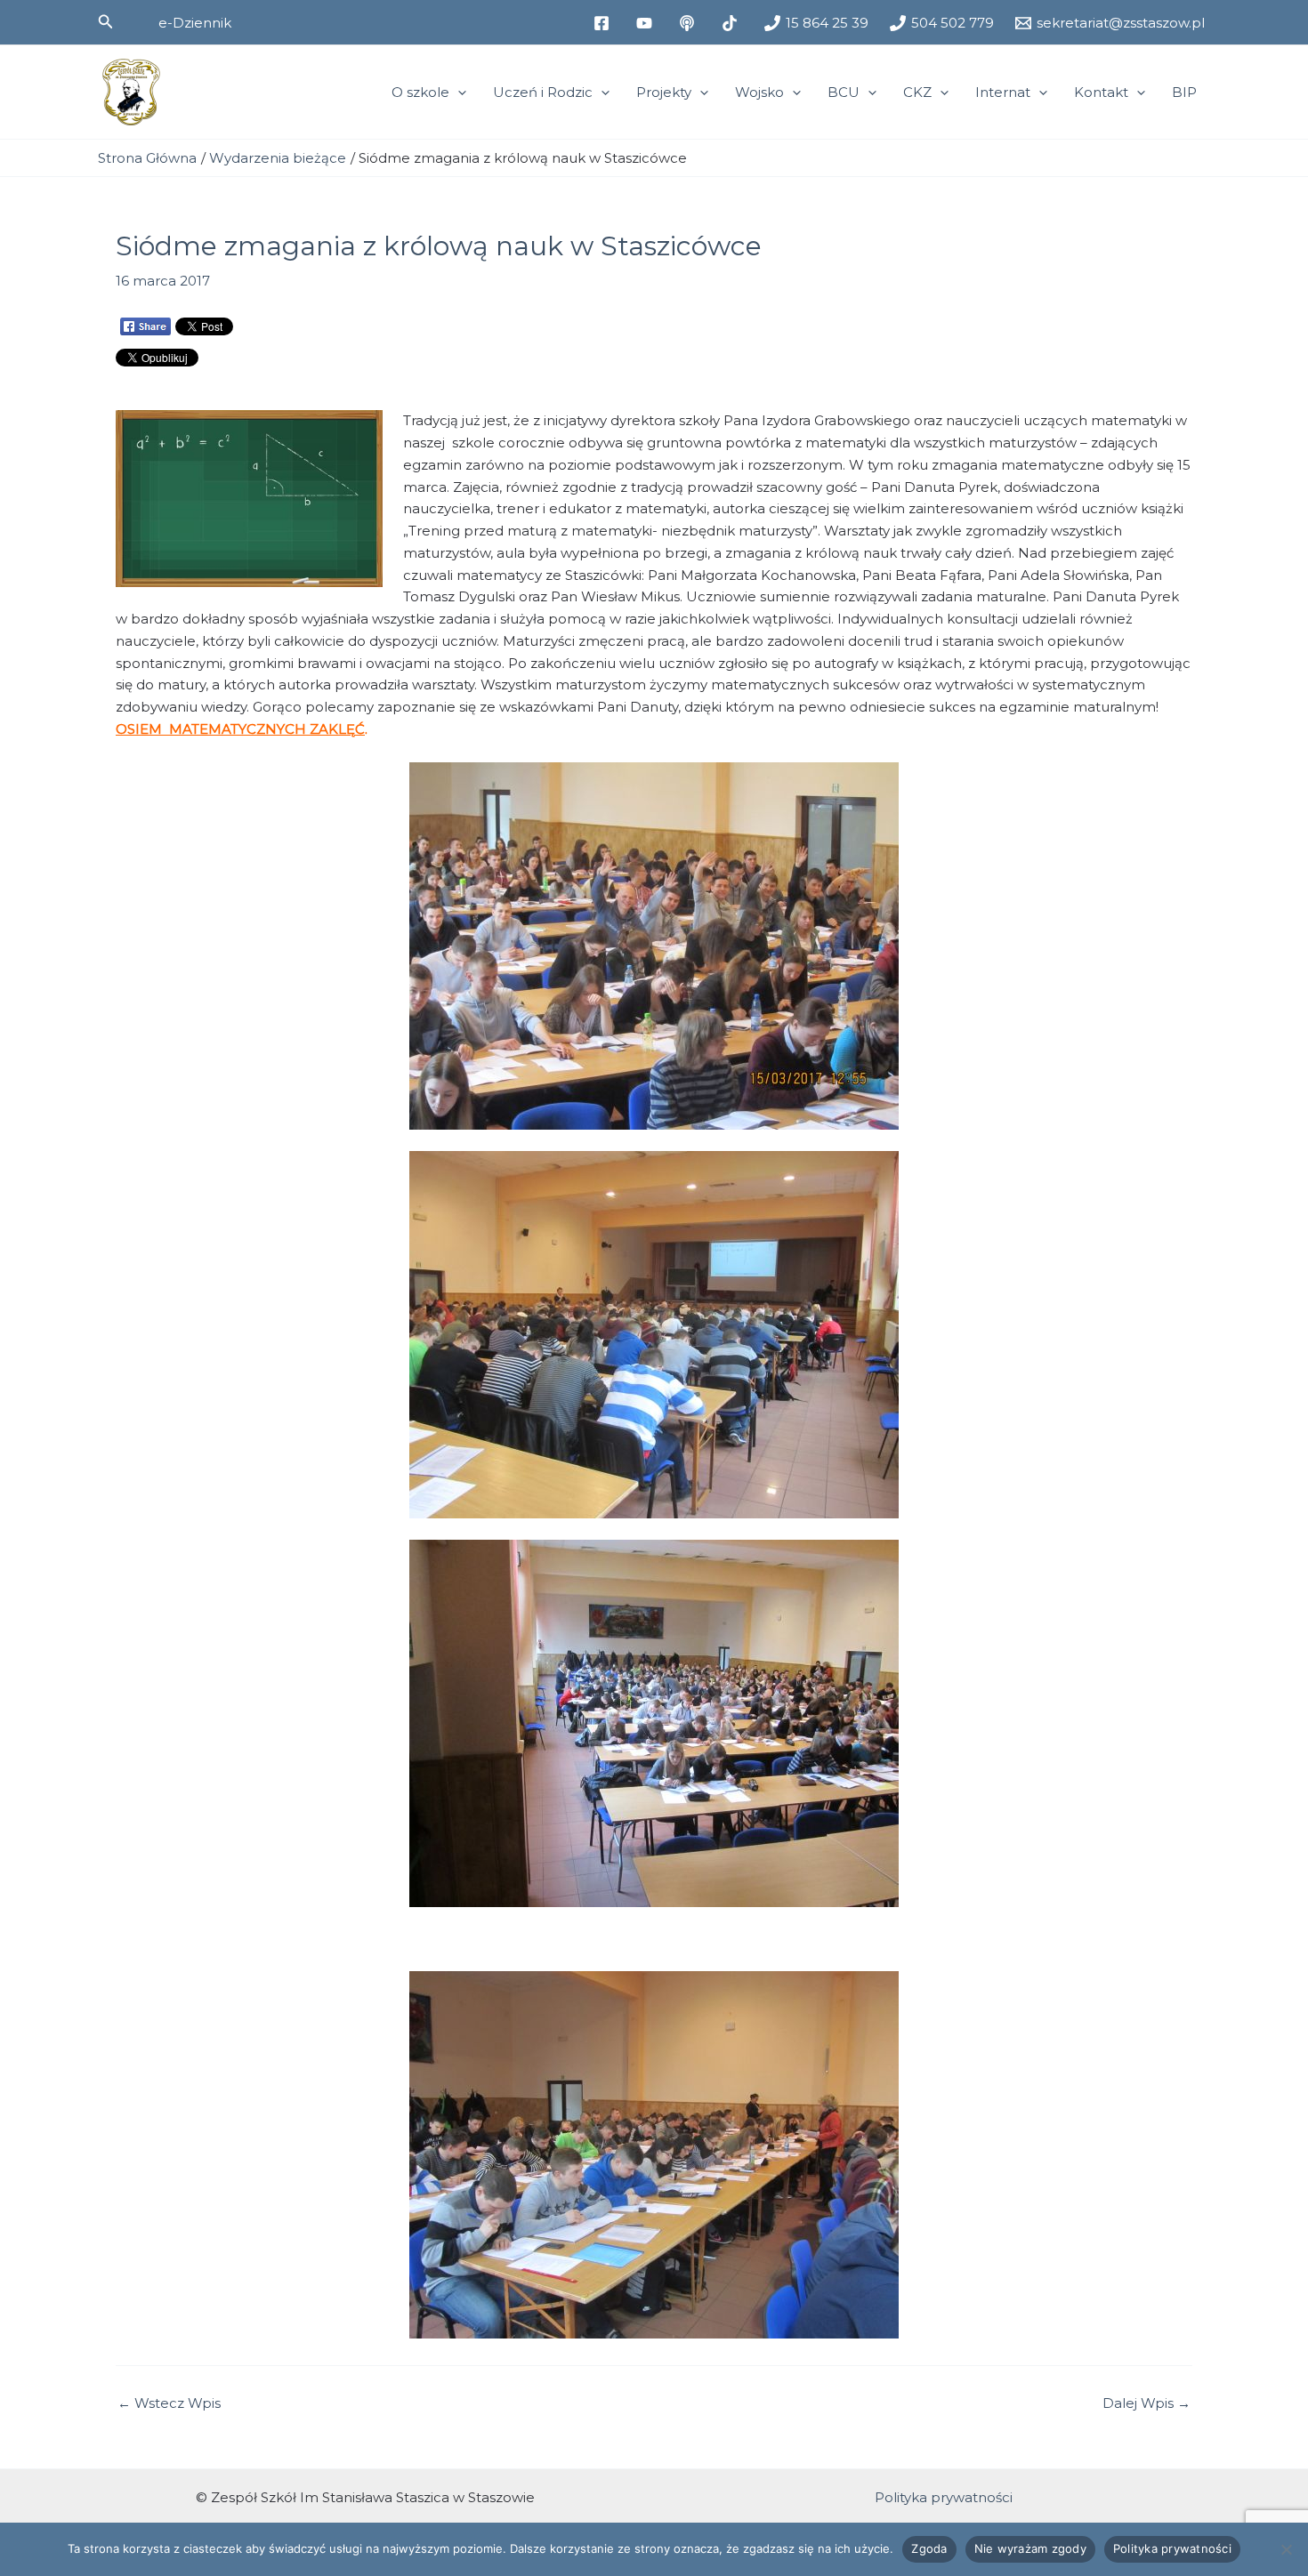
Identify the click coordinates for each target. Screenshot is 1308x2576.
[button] (106, 22)
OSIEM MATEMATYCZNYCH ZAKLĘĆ (240, 729)
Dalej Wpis (1147, 2403)
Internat (1003, 92)
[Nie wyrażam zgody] (1286, 2549)
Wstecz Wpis (169, 2403)
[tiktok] (732, 23)
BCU (844, 92)
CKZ (917, 92)
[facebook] (604, 23)
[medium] (690, 23)
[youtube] (647, 23)
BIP (1184, 92)
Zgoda (929, 2548)
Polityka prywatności (944, 2497)
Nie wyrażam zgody (1030, 2548)
